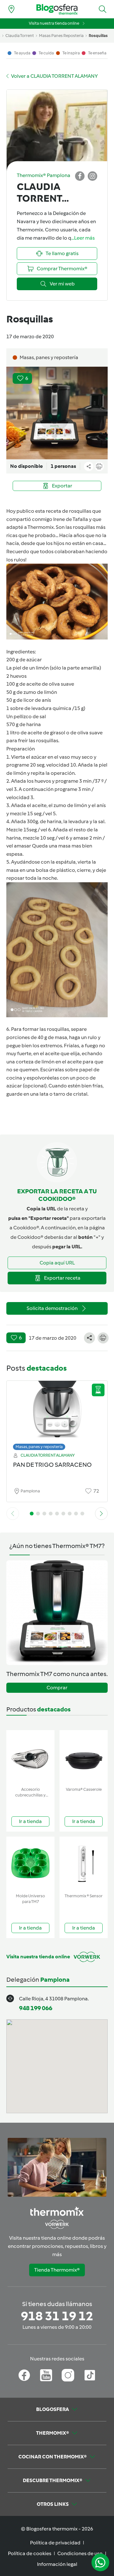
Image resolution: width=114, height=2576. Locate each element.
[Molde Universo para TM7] (30, 1864)
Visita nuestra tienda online (54, 23)
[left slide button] (13, 1514)
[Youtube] (46, 2375)
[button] (103, 9)
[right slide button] (101, 1514)
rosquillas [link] (98, 36)
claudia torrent (20, 36)
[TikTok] (90, 2375)
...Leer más (83, 238)
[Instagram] (68, 2375)
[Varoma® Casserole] (84, 1757)
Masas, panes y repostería (39, 1447)
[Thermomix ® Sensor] (84, 1864)
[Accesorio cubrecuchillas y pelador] (30, 1757)
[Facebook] (24, 2375)
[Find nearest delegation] (11, 9)
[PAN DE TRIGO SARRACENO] (57, 1414)
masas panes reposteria (61, 36)
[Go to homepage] (57, 9)
